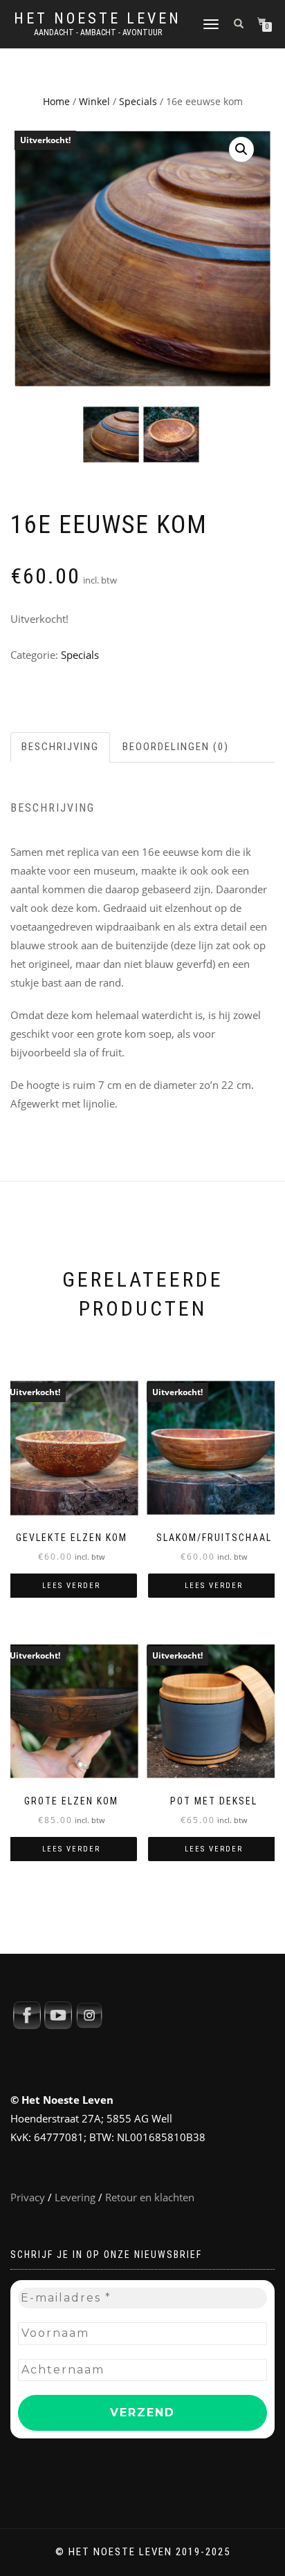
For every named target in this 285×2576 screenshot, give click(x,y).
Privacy (28, 2197)
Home (56, 101)
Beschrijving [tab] (60, 747)
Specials (138, 101)
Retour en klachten (150, 2197)
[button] (241, 149)
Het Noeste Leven (98, 19)
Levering (75, 2197)
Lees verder (71, 1586)
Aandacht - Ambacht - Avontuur (98, 32)
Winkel (94, 101)
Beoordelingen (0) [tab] (176, 747)
